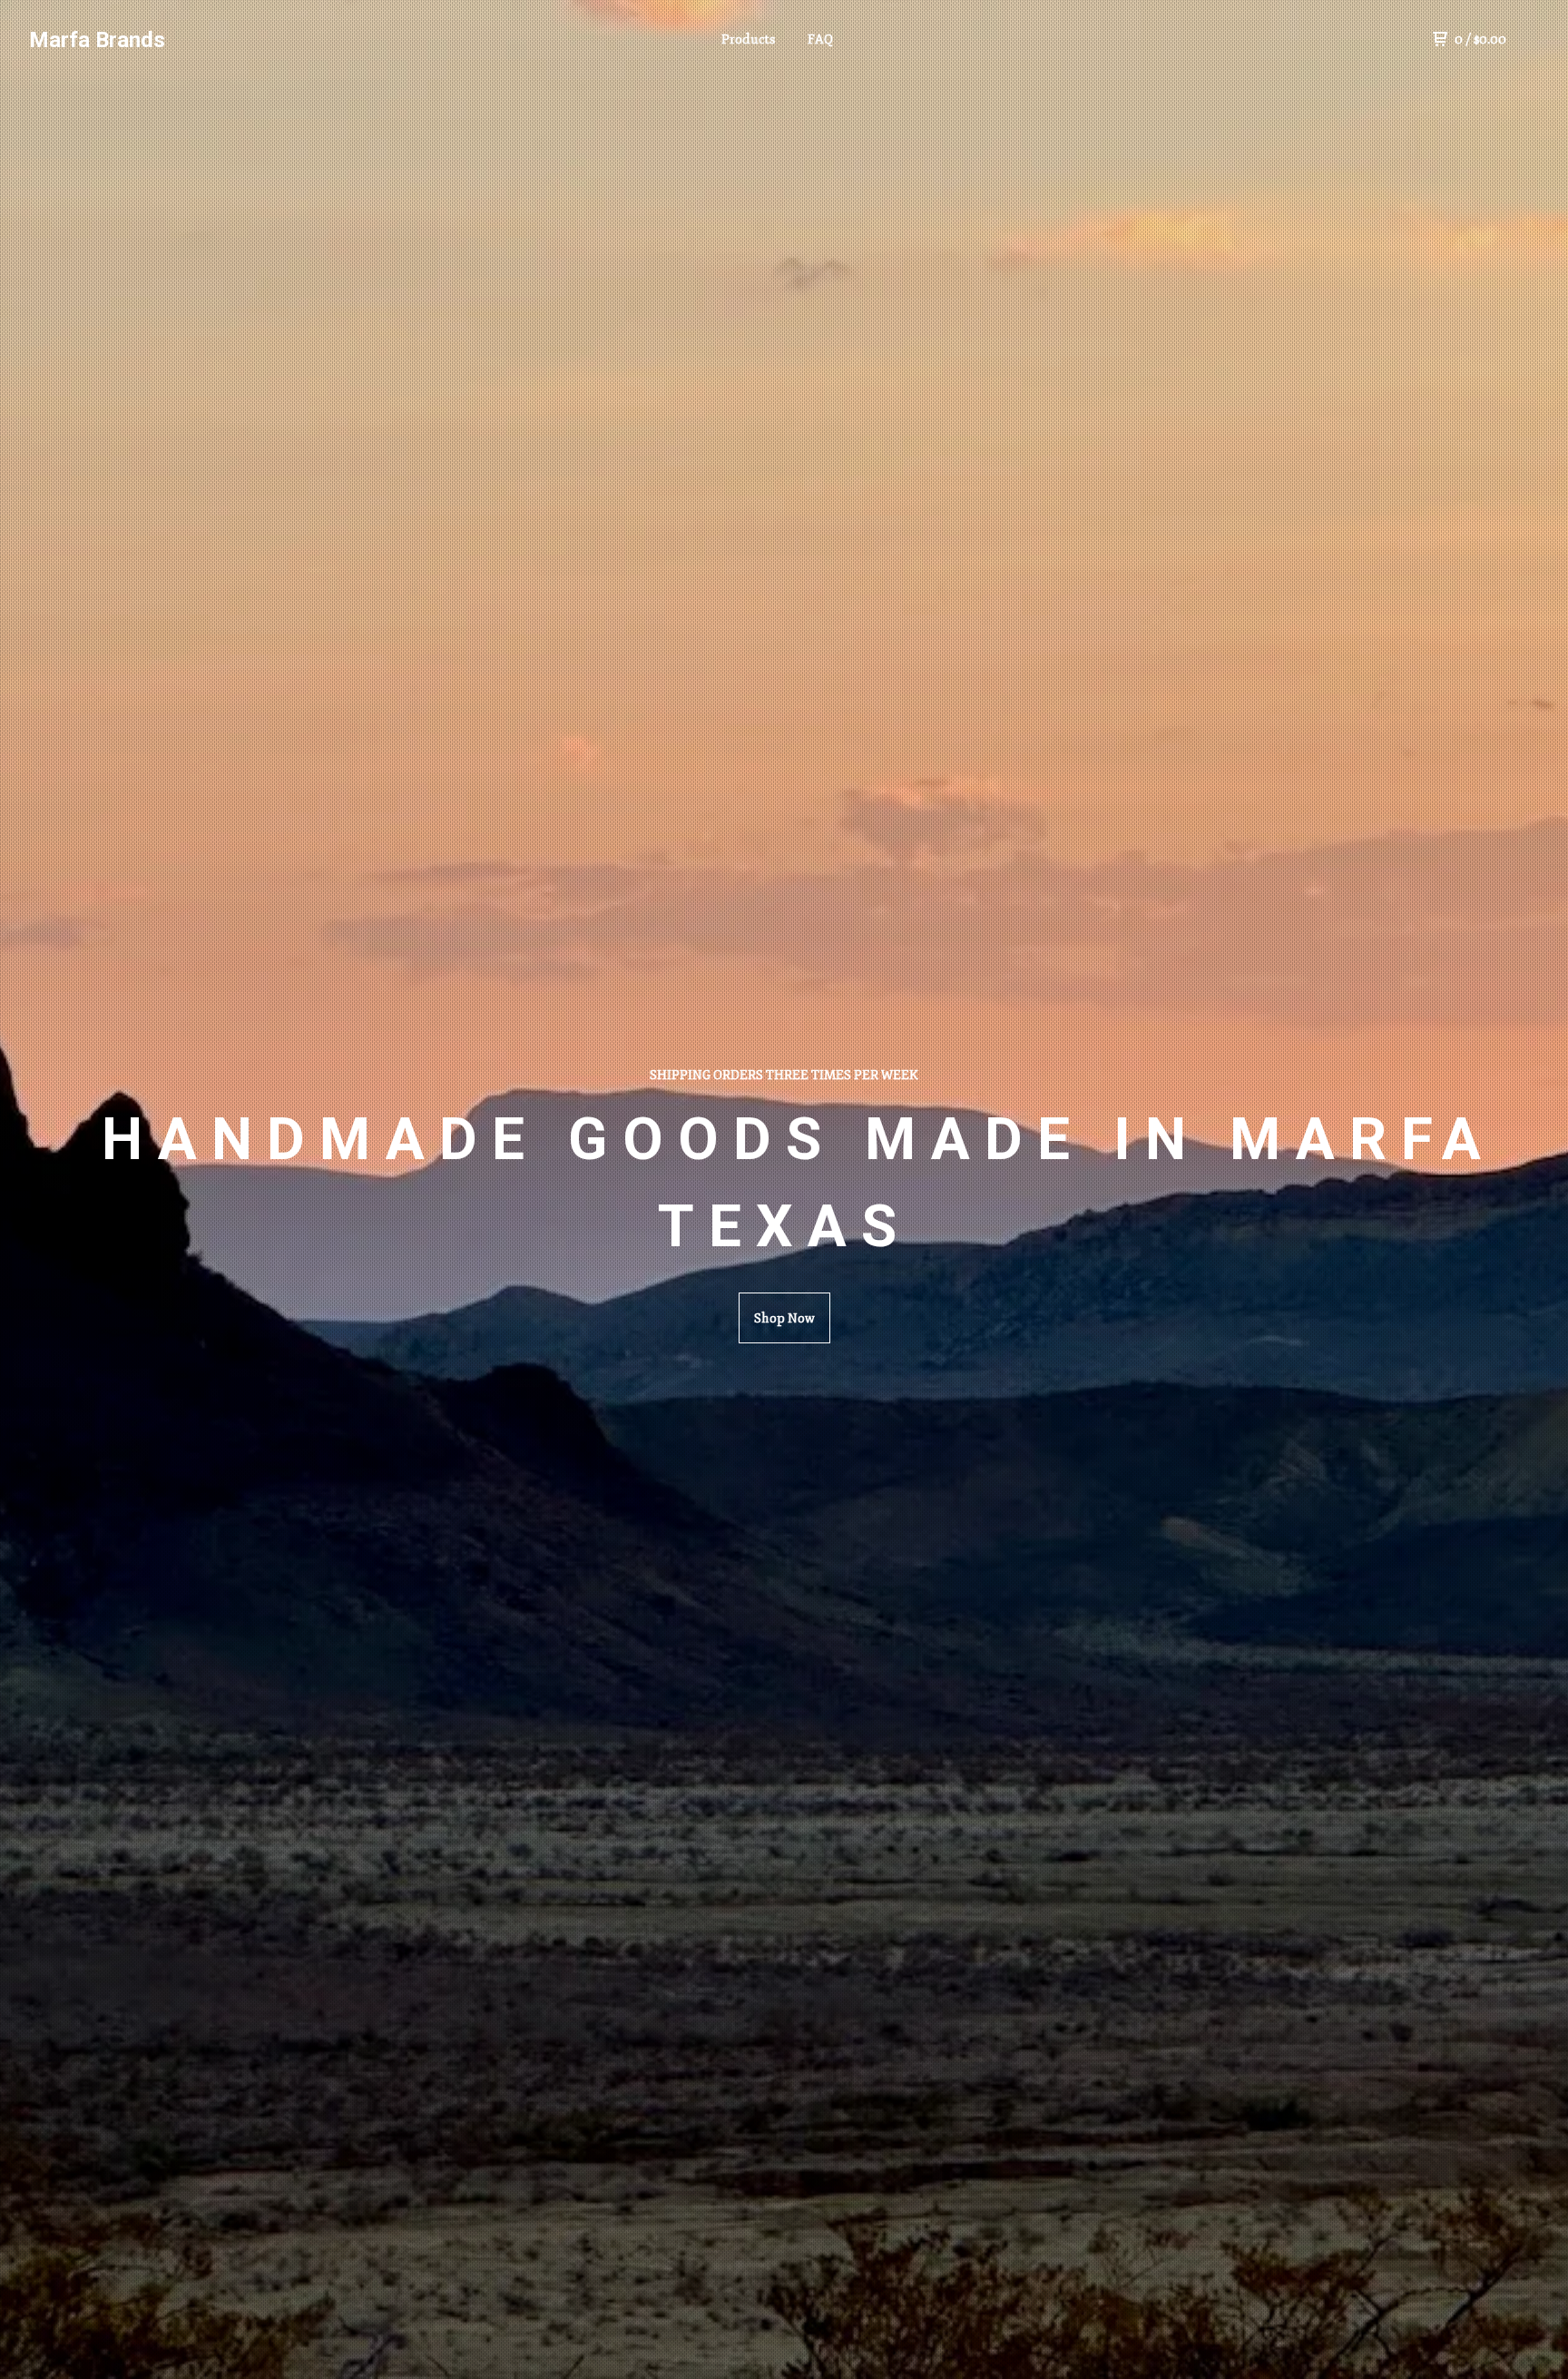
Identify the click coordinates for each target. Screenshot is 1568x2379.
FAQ (820, 39)
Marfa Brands (97, 40)
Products (748, 39)
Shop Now (784, 1318)
